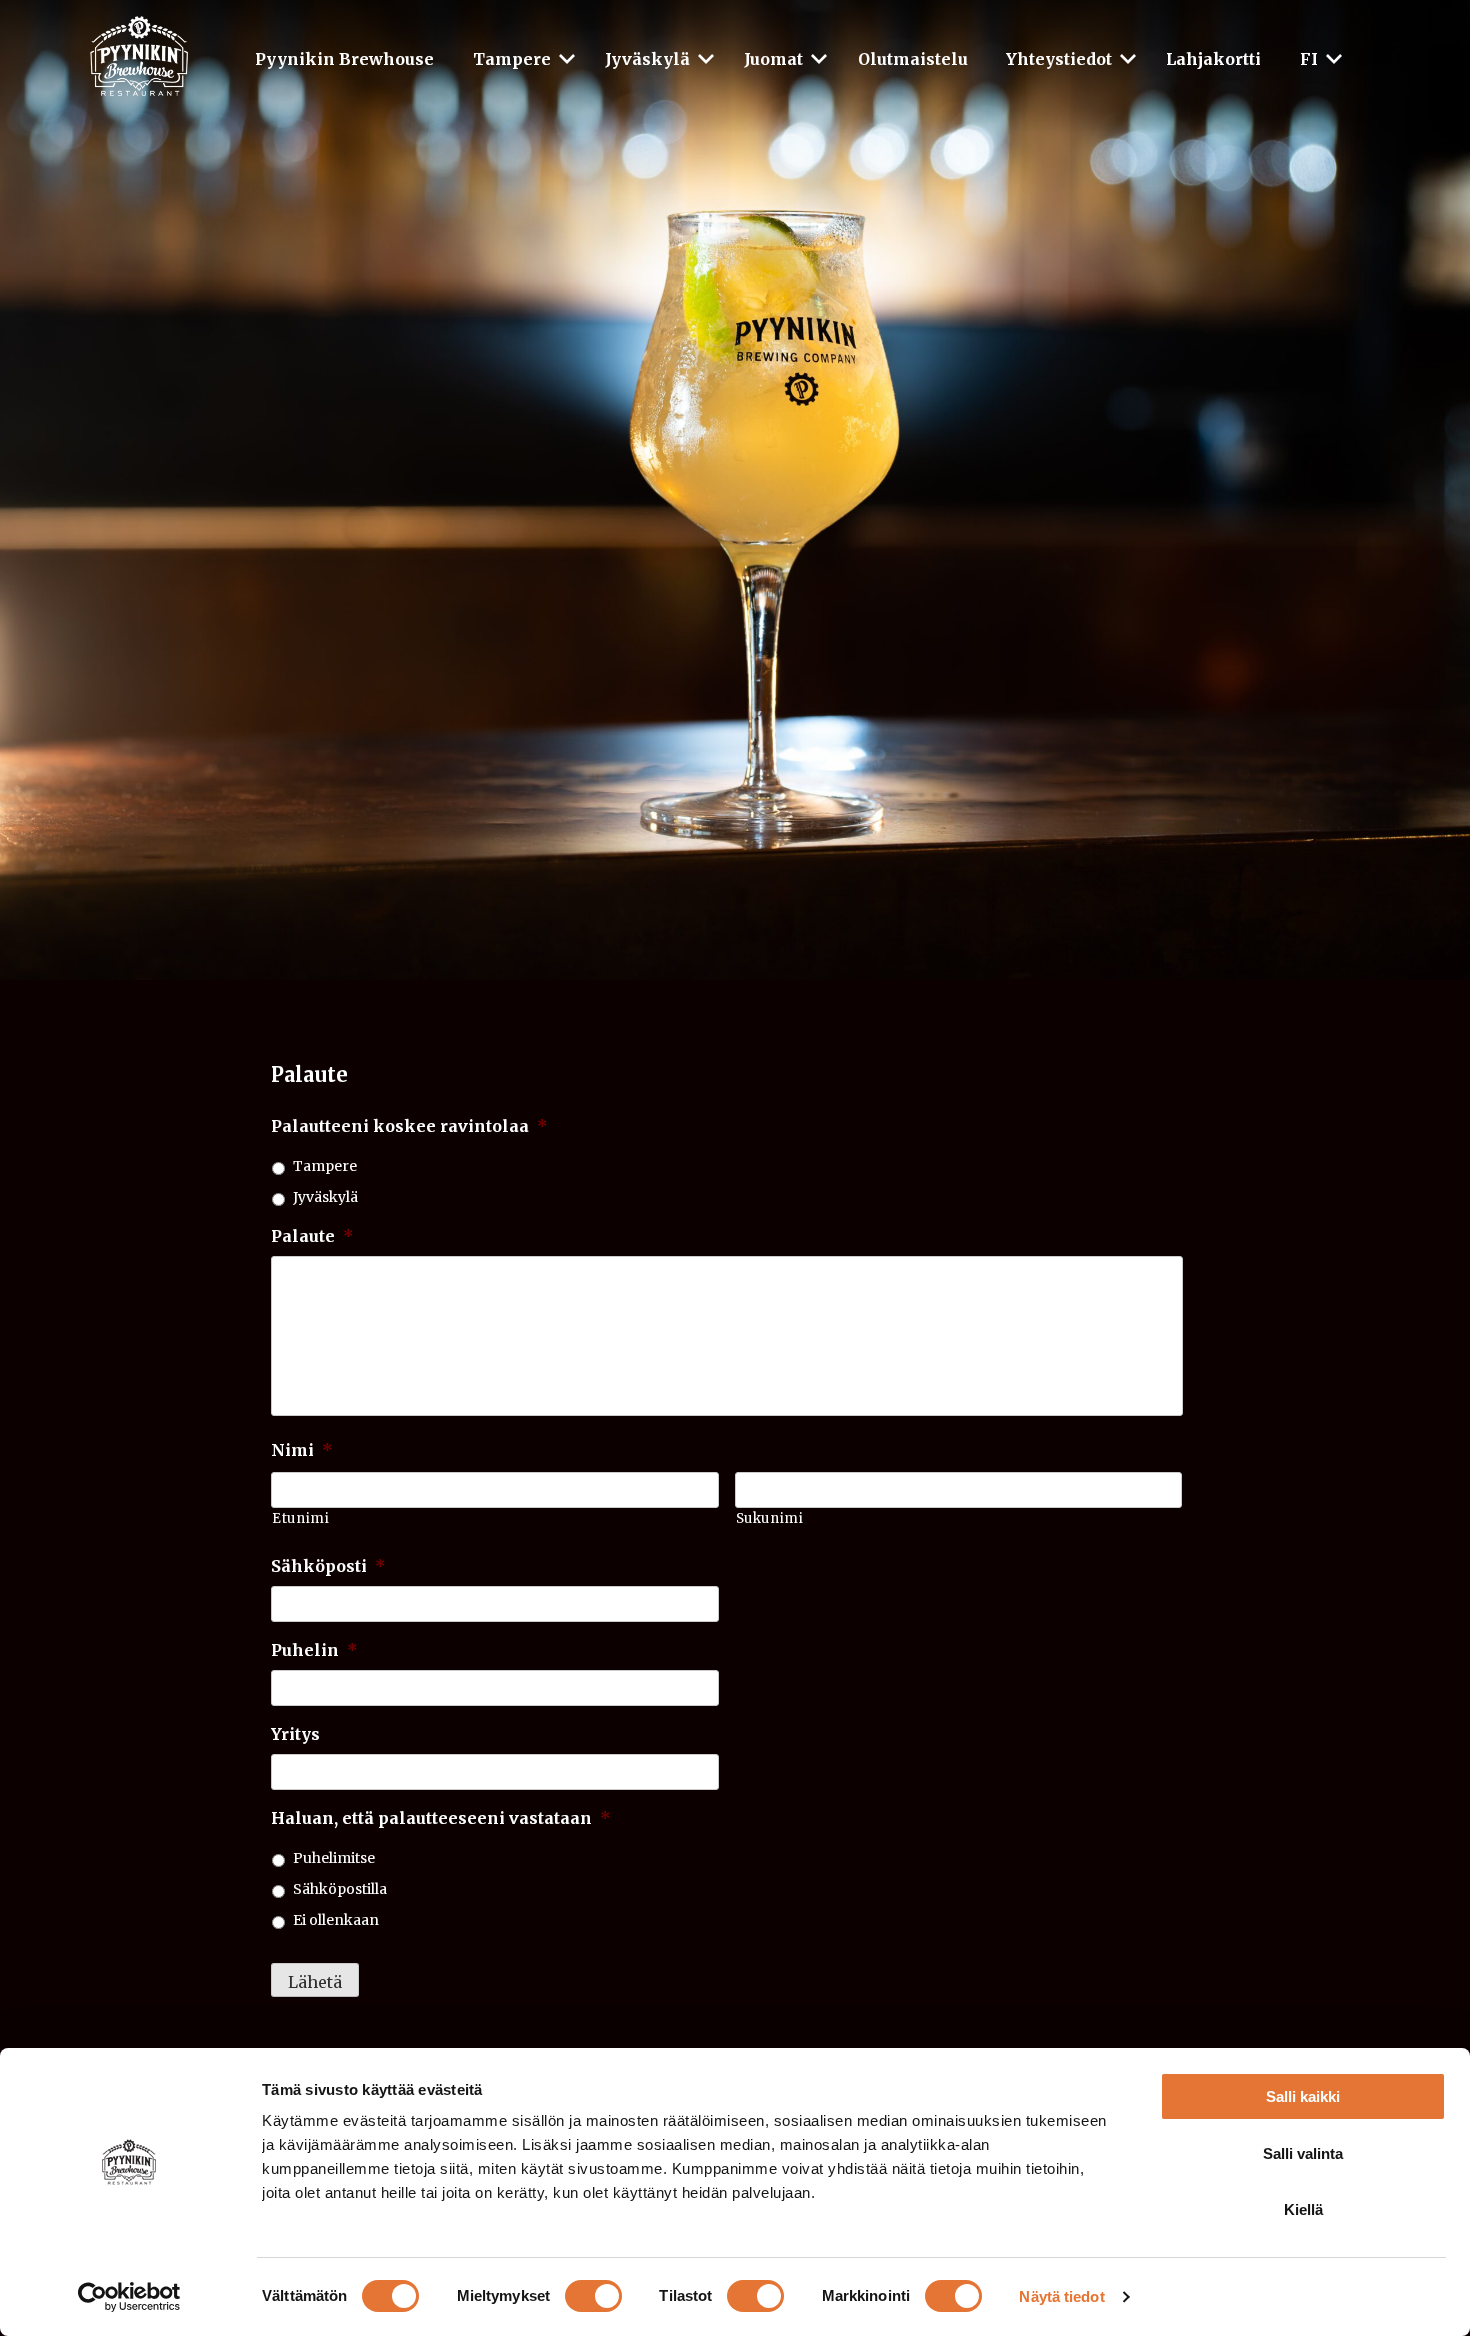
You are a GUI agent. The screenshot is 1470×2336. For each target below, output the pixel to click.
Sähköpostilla (340, 1889)
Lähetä (315, 1982)
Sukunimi (770, 1518)
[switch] (593, 2296)
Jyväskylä (647, 59)
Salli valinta (1303, 2153)
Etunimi (301, 1518)
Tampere (512, 59)
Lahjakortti (1213, 59)
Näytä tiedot (1061, 2296)
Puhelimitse (334, 1858)
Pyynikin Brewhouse (344, 59)
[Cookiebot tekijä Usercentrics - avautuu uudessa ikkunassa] (129, 2297)
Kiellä (1303, 2209)
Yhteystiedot (1059, 59)
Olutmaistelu (913, 59)
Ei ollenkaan (336, 1920)
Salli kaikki (1303, 2096)
